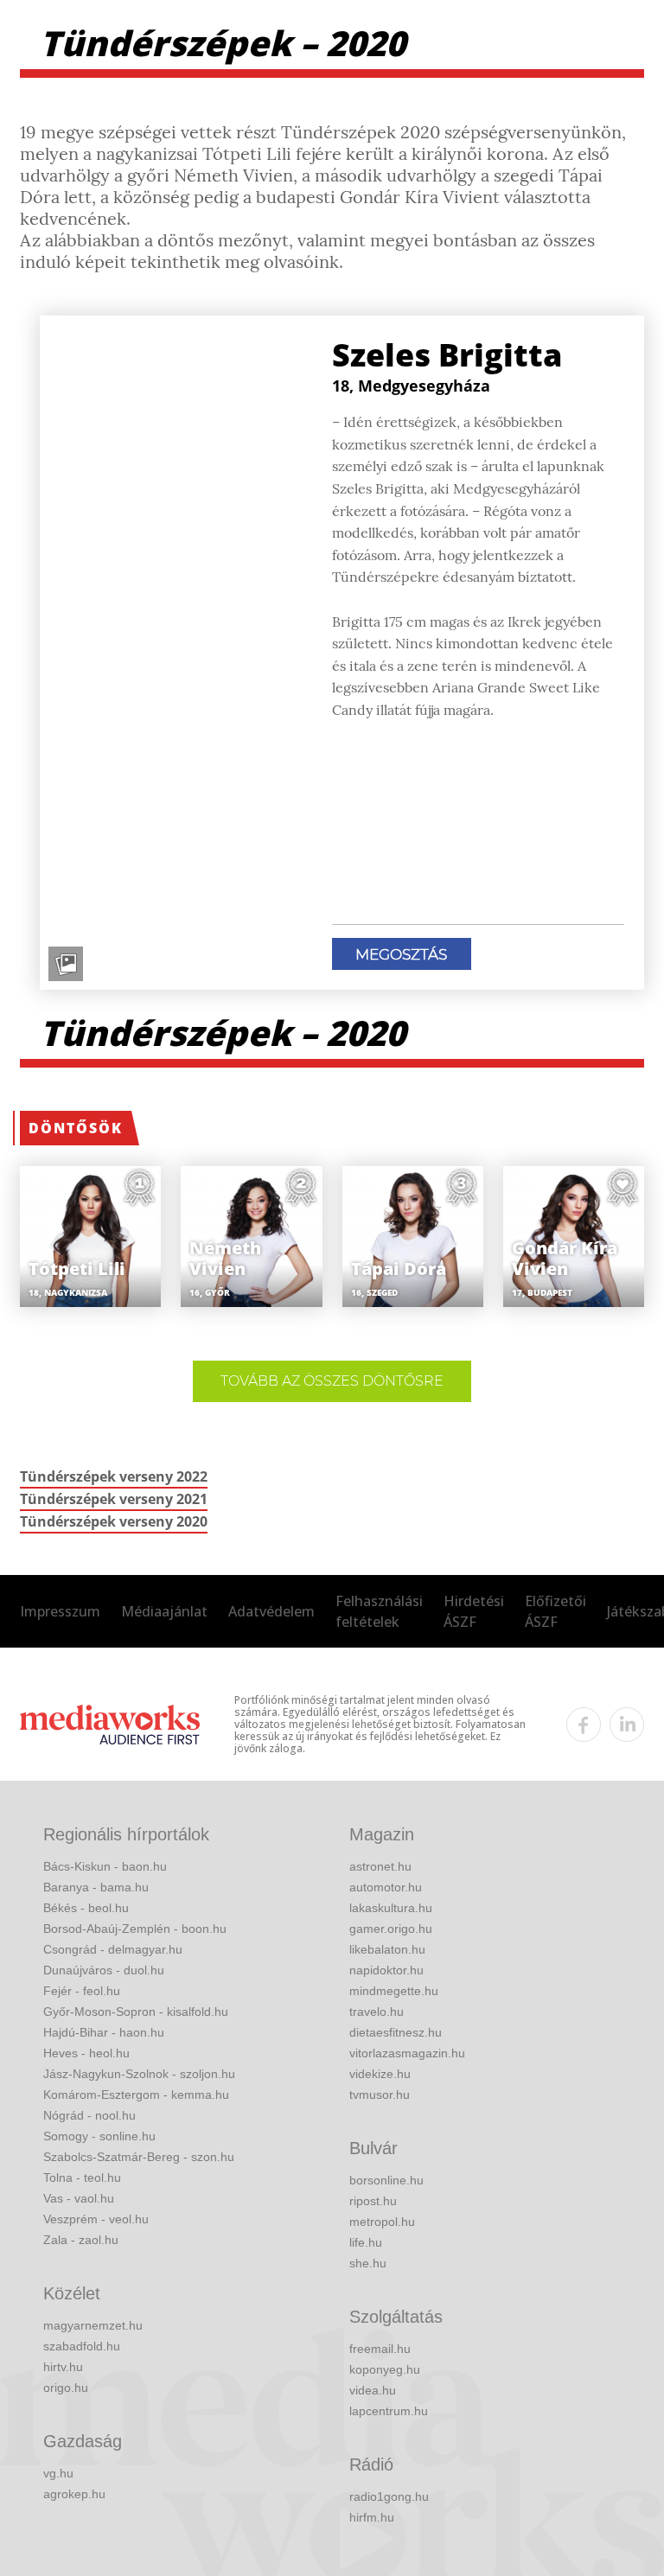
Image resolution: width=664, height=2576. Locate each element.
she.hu (368, 2263)
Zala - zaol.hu (81, 2240)
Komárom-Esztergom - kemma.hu (136, 2095)
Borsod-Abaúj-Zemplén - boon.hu (135, 1929)
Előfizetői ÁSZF (555, 1611)
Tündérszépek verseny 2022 (114, 1476)
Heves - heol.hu (86, 2053)
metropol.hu (382, 2222)
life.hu (366, 2242)
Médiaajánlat (164, 1611)
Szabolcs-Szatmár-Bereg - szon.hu (139, 2157)
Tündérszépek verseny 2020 (114, 1521)
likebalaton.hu (387, 1949)
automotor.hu (386, 1887)
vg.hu (58, 2473)
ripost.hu (373, 2201)
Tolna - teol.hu (82, 2177)
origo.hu (66, 2388)
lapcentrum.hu (389, 2411)
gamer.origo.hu (391, 1929)
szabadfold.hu (82, 2346)
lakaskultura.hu (391, 1908)
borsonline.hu (386, 2180)
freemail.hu (380, 2349)
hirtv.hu (63, 2367)
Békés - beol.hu (86, 1908)
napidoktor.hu (386, 1970)
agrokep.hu (74, 2494)
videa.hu (373, 2390)
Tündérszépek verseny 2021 (114, 1499)
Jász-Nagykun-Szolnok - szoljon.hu (139, 2074)
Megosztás (401, 954)
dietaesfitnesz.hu (396, 2032)
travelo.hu (377, 2012)
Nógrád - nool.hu (89, 2115)
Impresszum (60, 1611)
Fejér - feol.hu (82, 1991)
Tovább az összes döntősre (332, 1381)
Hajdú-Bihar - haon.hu (104, 2032)
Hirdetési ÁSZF (474, 1611)
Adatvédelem (271, 1611)
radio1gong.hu (389, 2496)
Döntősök (76, 1128)
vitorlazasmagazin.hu (407, 2053)
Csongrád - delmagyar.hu (113, 1949)
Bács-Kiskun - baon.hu (105, 1866)
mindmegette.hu (394, 1991)
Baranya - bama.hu (96, 1887)
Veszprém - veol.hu (96, 2219)
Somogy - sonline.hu (99, 2136)
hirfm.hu (372, 2517)
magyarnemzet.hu (93, 2325)
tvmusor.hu (380, 2095)
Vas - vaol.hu (79, 2198)
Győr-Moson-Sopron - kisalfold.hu (136, 2012)
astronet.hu (380, 1866)
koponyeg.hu (385, 2369)
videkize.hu (380, 2074)
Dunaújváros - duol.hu (104, 1970)
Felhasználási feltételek (379, 1611)
